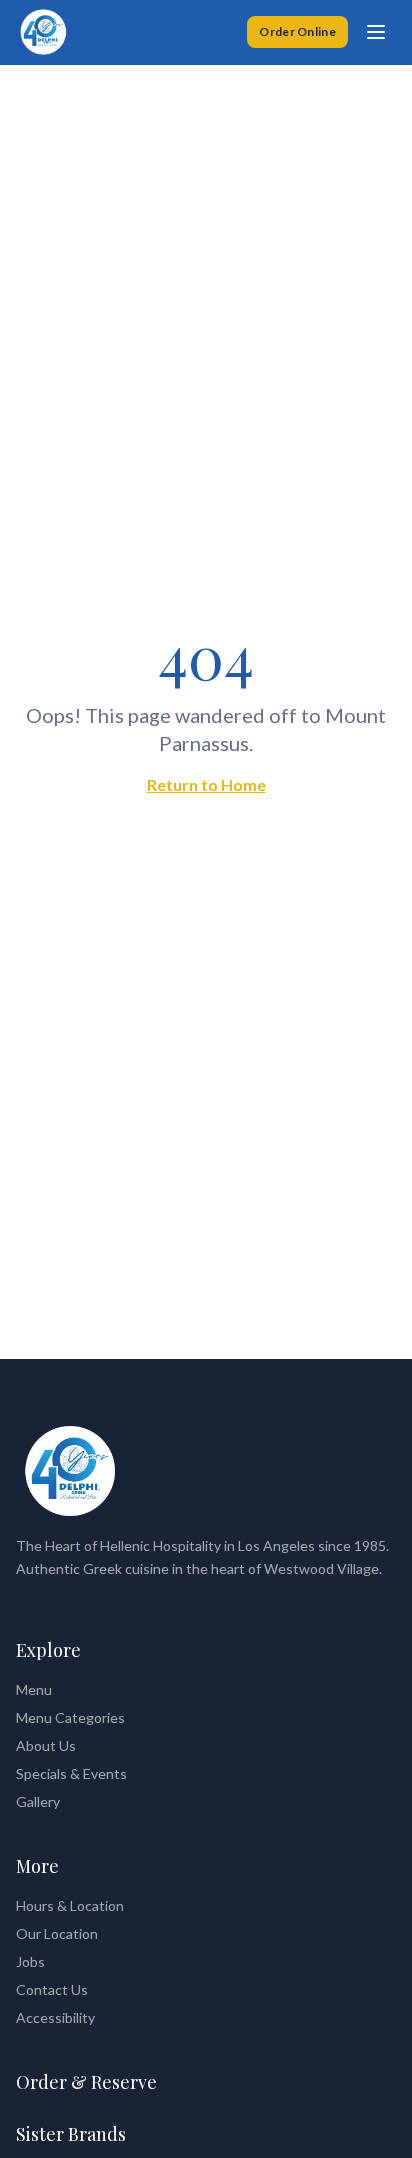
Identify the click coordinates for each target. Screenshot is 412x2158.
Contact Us (52, 1989)
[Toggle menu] (376, 32)
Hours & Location (70, 1905)
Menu (34, 1689)
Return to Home (206, 784)
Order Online (297, 31)
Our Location (57, 1933)
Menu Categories (70, 1717)
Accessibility (55, 2017)
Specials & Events (71, 1773)
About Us (46, 1745)
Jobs (30, 1961)
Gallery (38, 1801)
